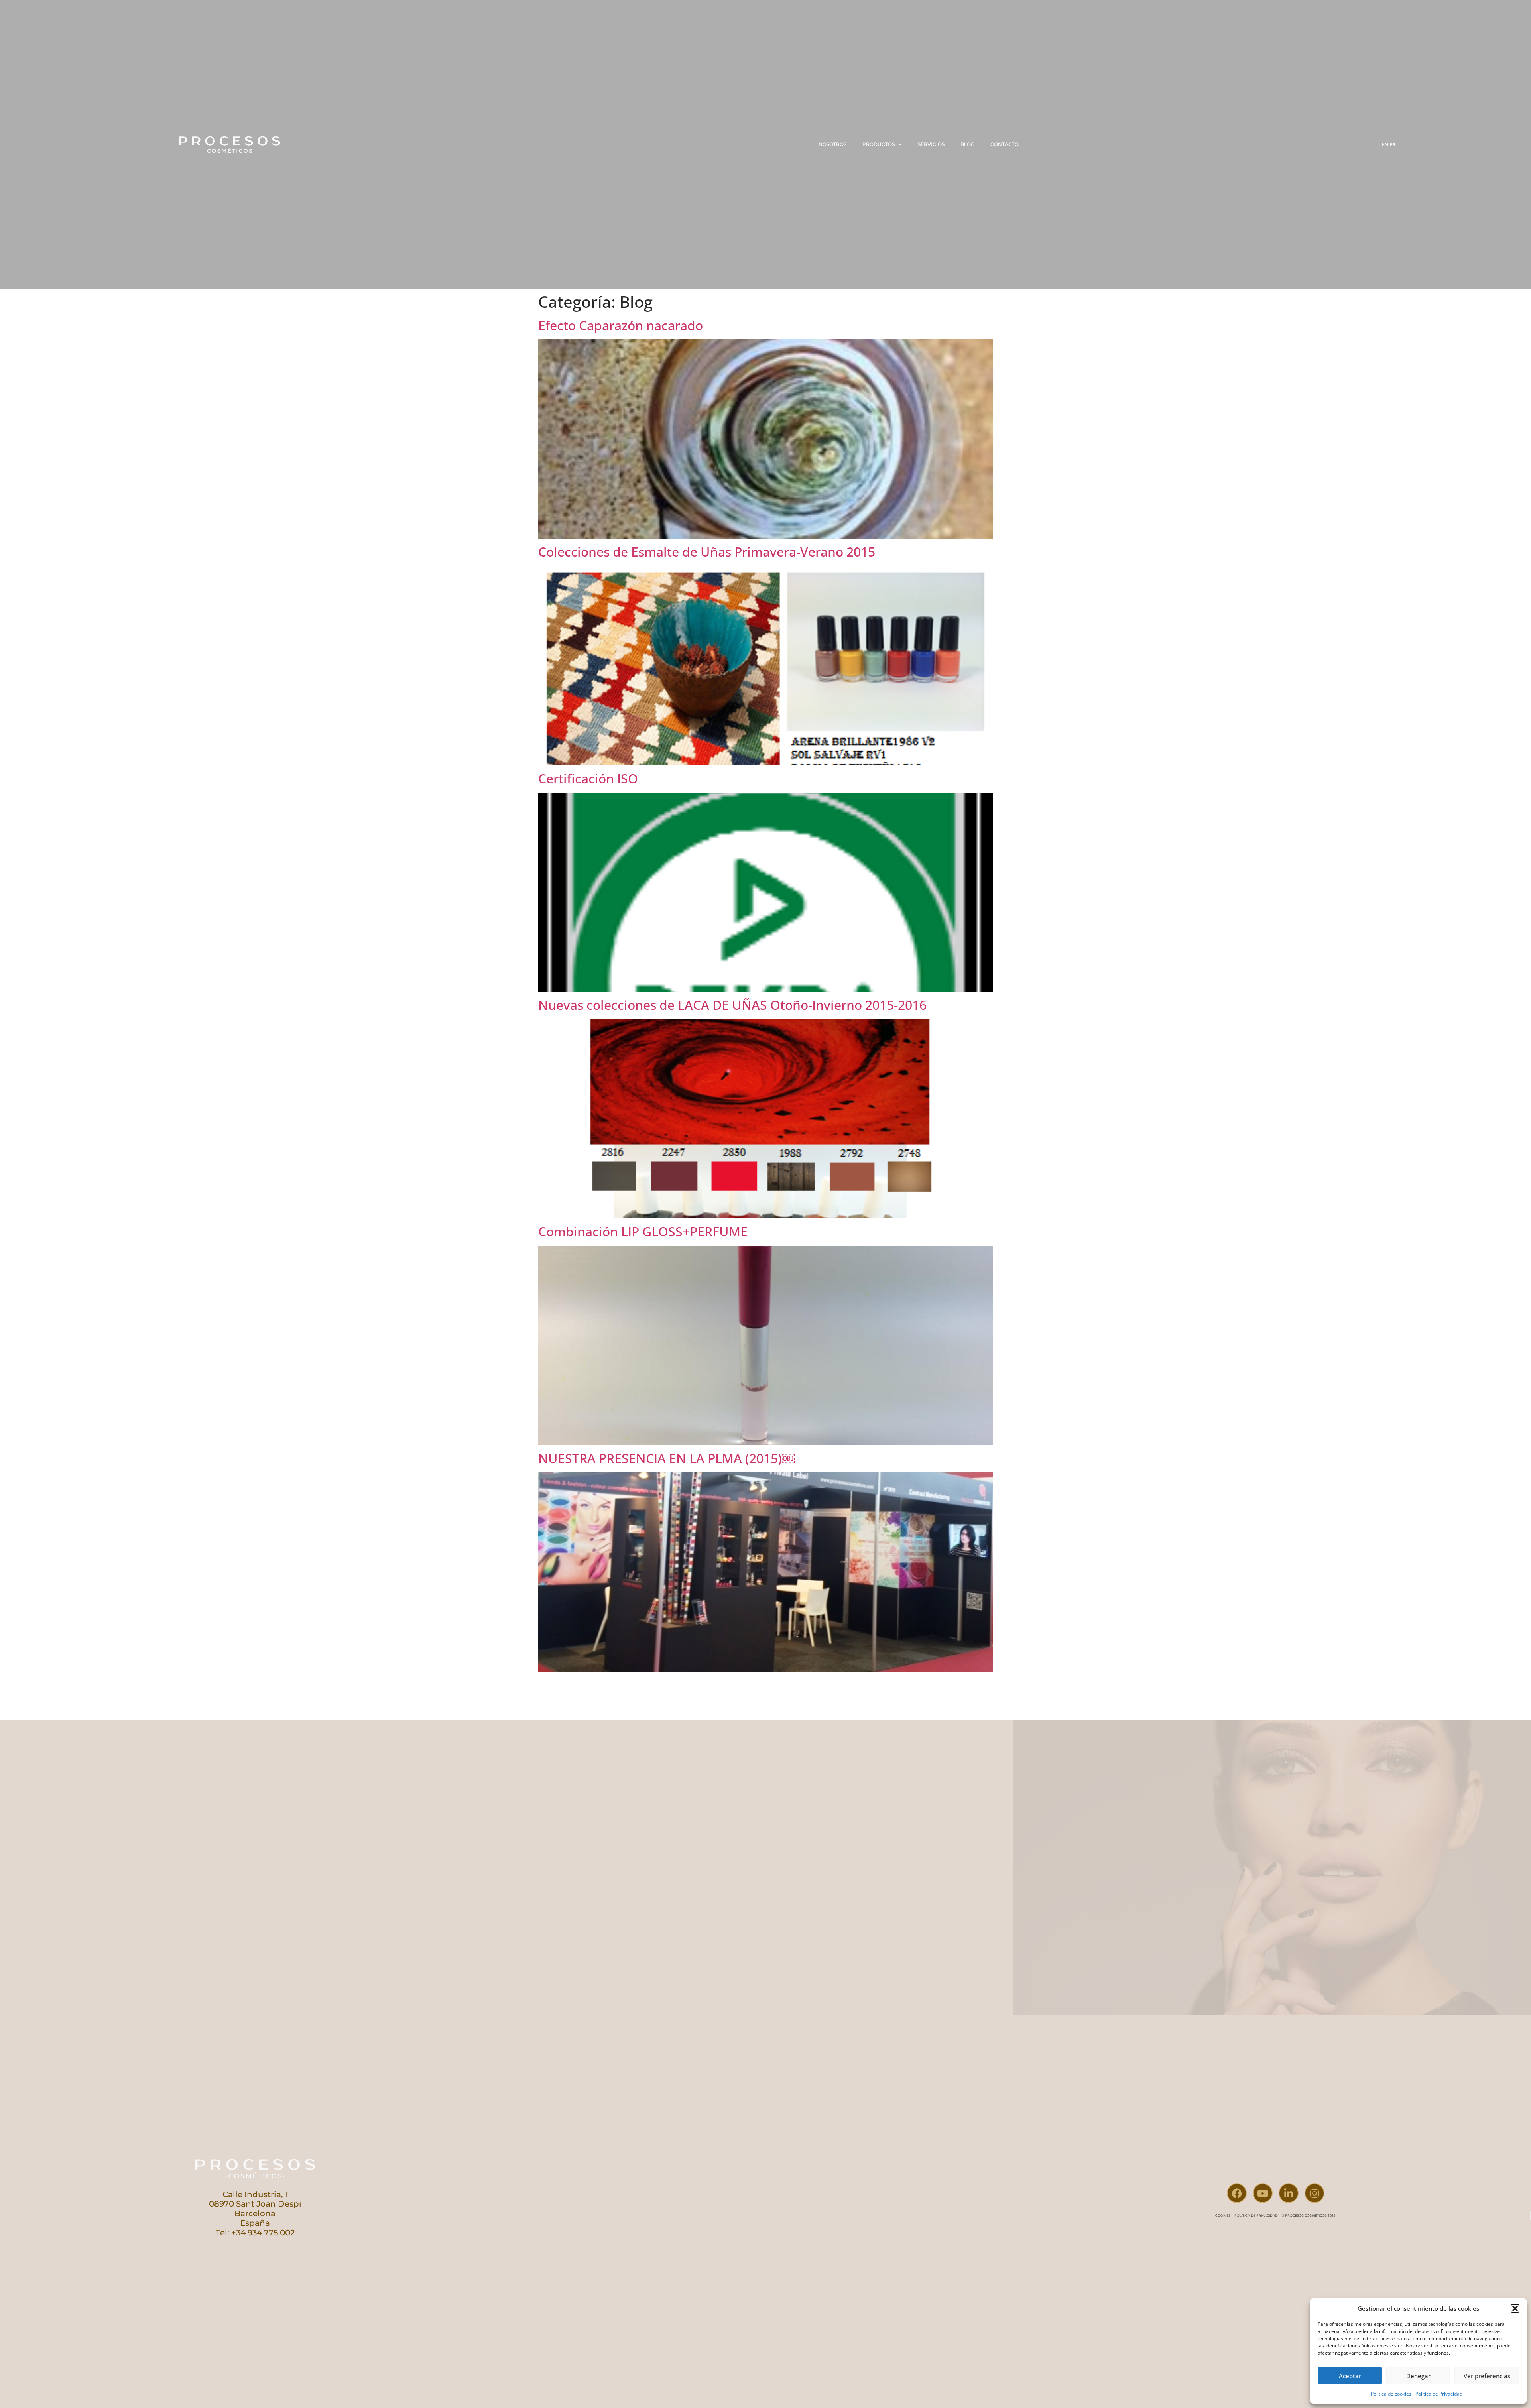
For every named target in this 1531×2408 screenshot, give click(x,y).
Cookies (1223, 2215)
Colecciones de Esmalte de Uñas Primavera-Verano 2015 (707, 552)
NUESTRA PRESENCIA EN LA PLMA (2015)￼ (666, 1458)
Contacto (1005, 144)
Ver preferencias (1487, 2376)
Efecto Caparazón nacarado (621, 325)
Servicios (931, 144)
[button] (1515, 2308)
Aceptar (1350, 2376)
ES (1393, 145)
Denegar (1418, 2376)
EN (1385, 145)
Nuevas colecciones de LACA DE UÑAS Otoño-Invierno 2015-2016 (732, 1005)
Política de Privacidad (1439, 2394)
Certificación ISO (588, 778)
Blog (967, 144)
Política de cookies (1391, 2394)
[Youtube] (1263, 2193)
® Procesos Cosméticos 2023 (1309, 2215)
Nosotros (832, 144)
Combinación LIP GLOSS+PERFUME (643, 1231)
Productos (879, 144)
